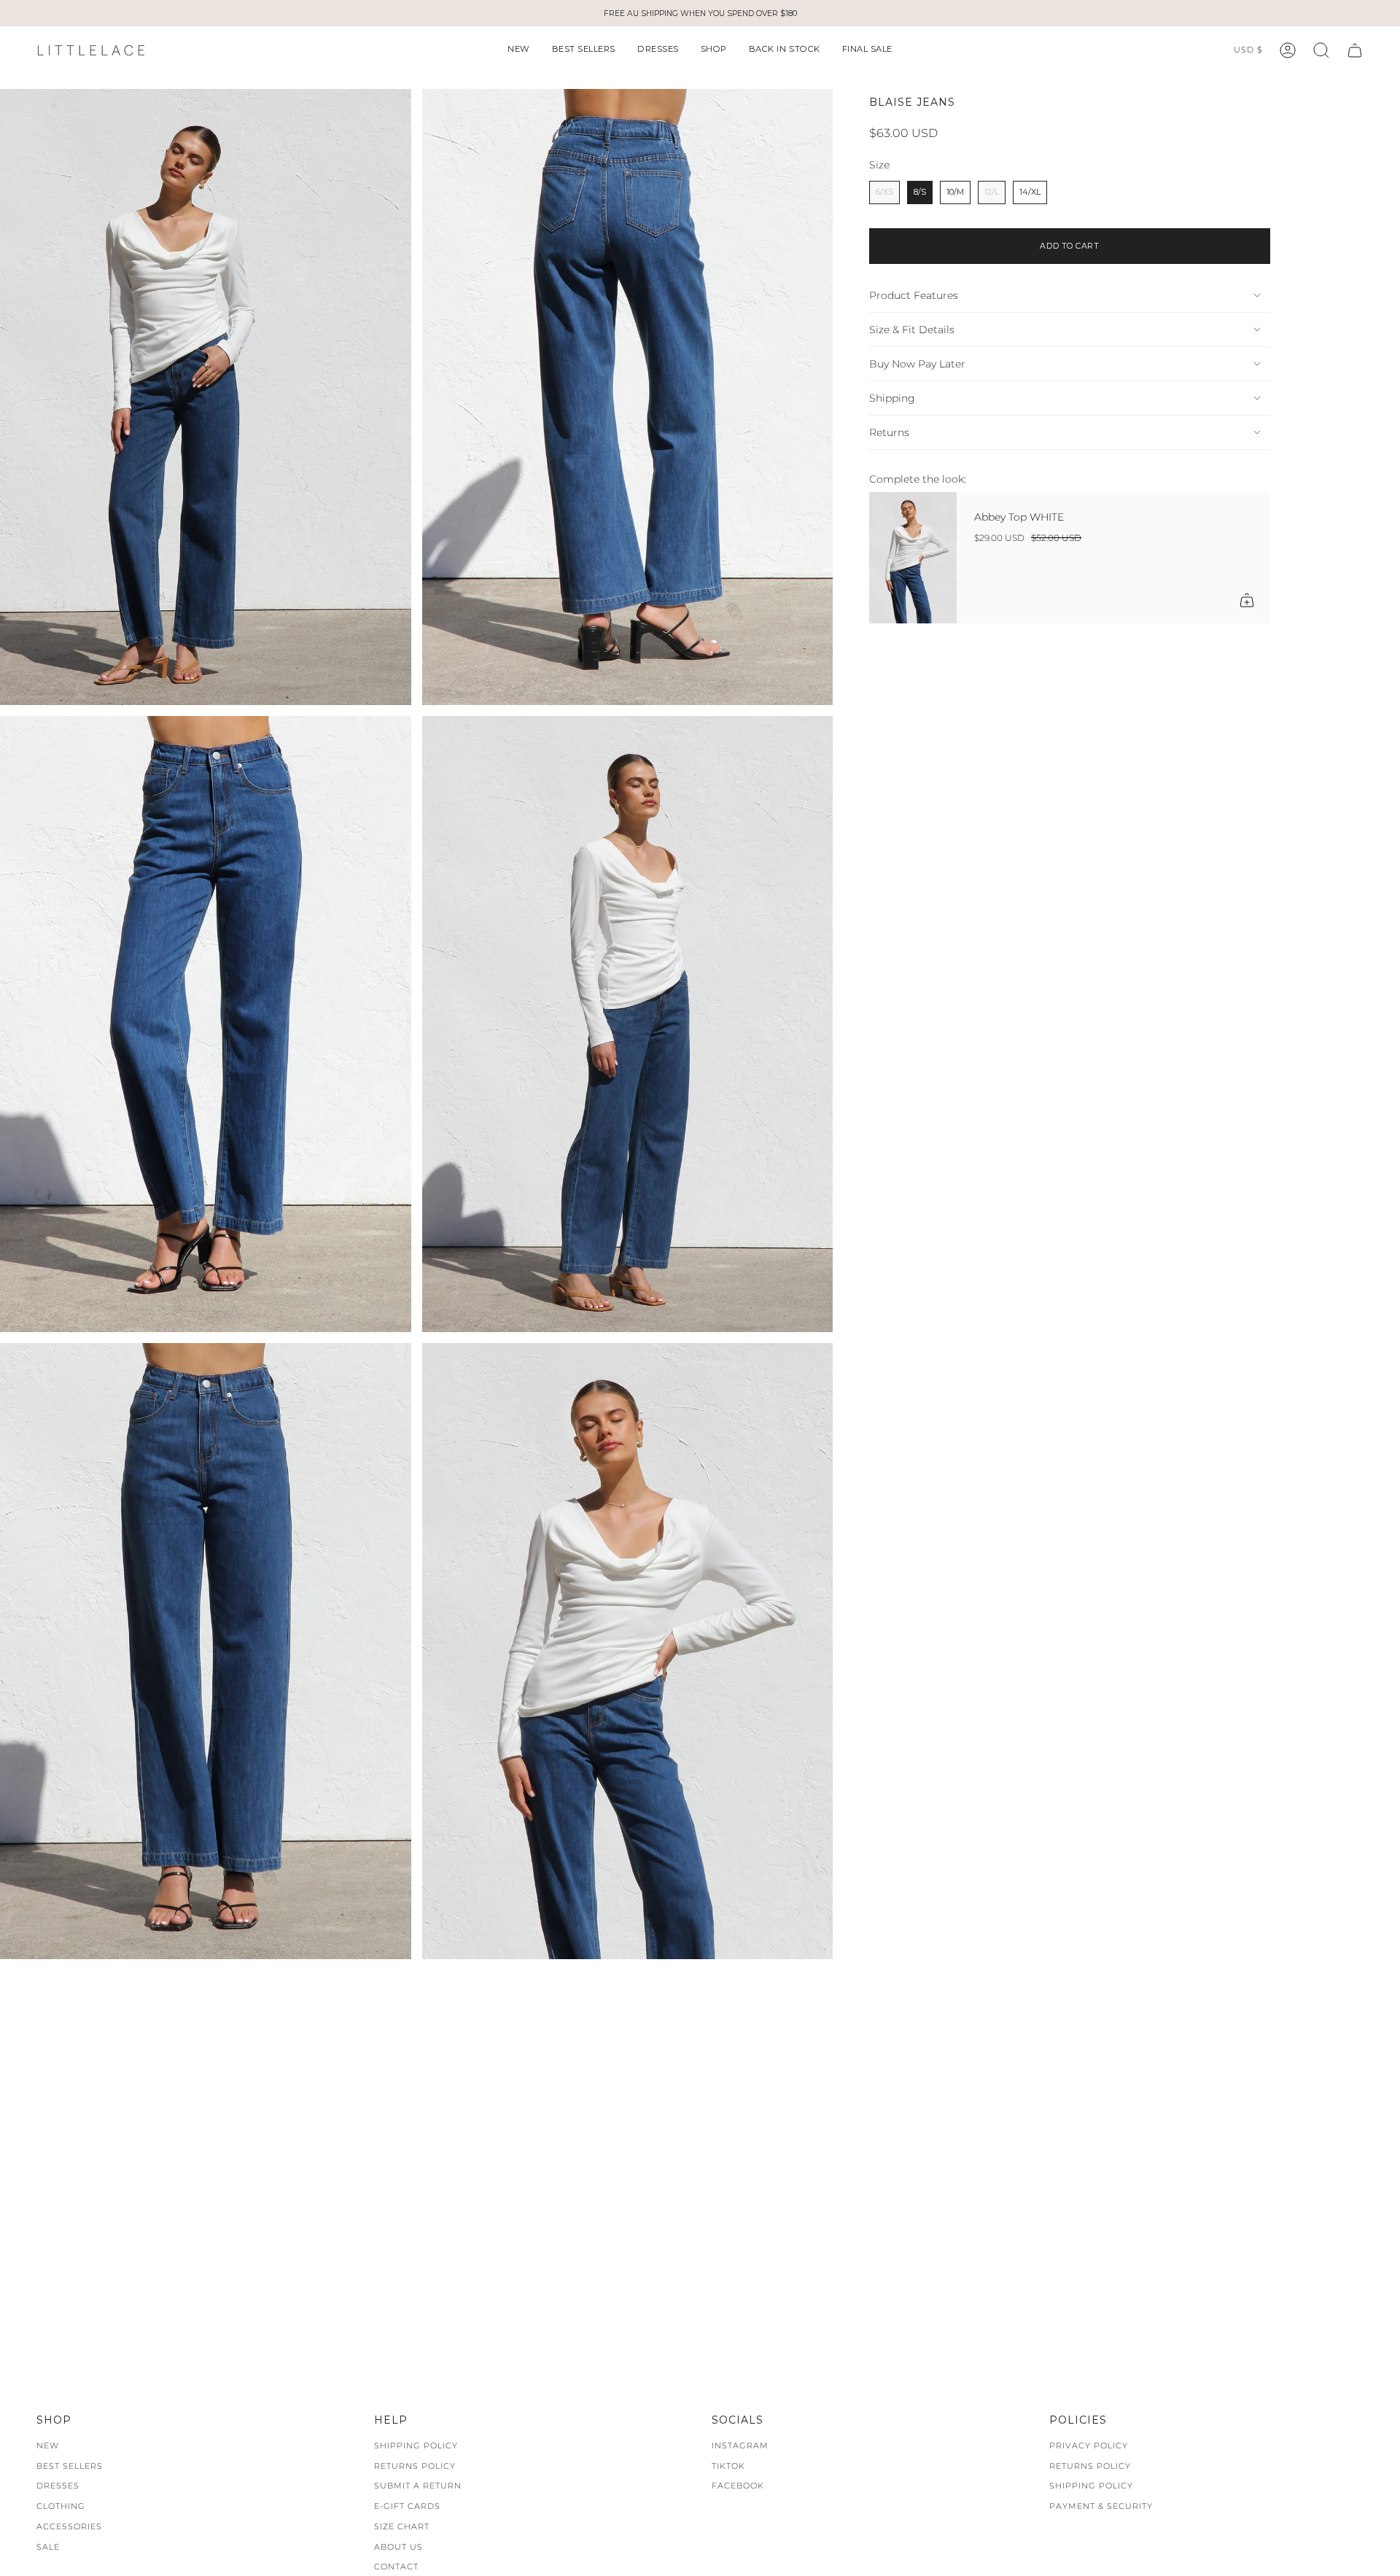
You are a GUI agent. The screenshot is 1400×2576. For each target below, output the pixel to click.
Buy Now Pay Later (917, 364)
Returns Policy (415, 2466)
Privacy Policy (1089, 2445)
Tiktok (728, 2466)
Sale (48, 2547)
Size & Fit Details (912, 330)
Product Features (914, 295)
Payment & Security (1101, 2506)
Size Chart (402, 2526)
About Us (398, 2547)
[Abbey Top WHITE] (913, 558)
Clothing (61, 2506)
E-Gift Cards (407, 2506)
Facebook (738, 2486)
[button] (519, 50)
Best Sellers (70, 2466)
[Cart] (1355, 50)
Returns (889, 432)
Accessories (69, 2526)
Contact (396, 2567)
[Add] (1247, 600)
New (48, 2445)
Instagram (740, 2445)
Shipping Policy (416, 2445)
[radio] (884, 192)
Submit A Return (418, 2486)
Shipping (892, 398)
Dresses (58, 2486)
